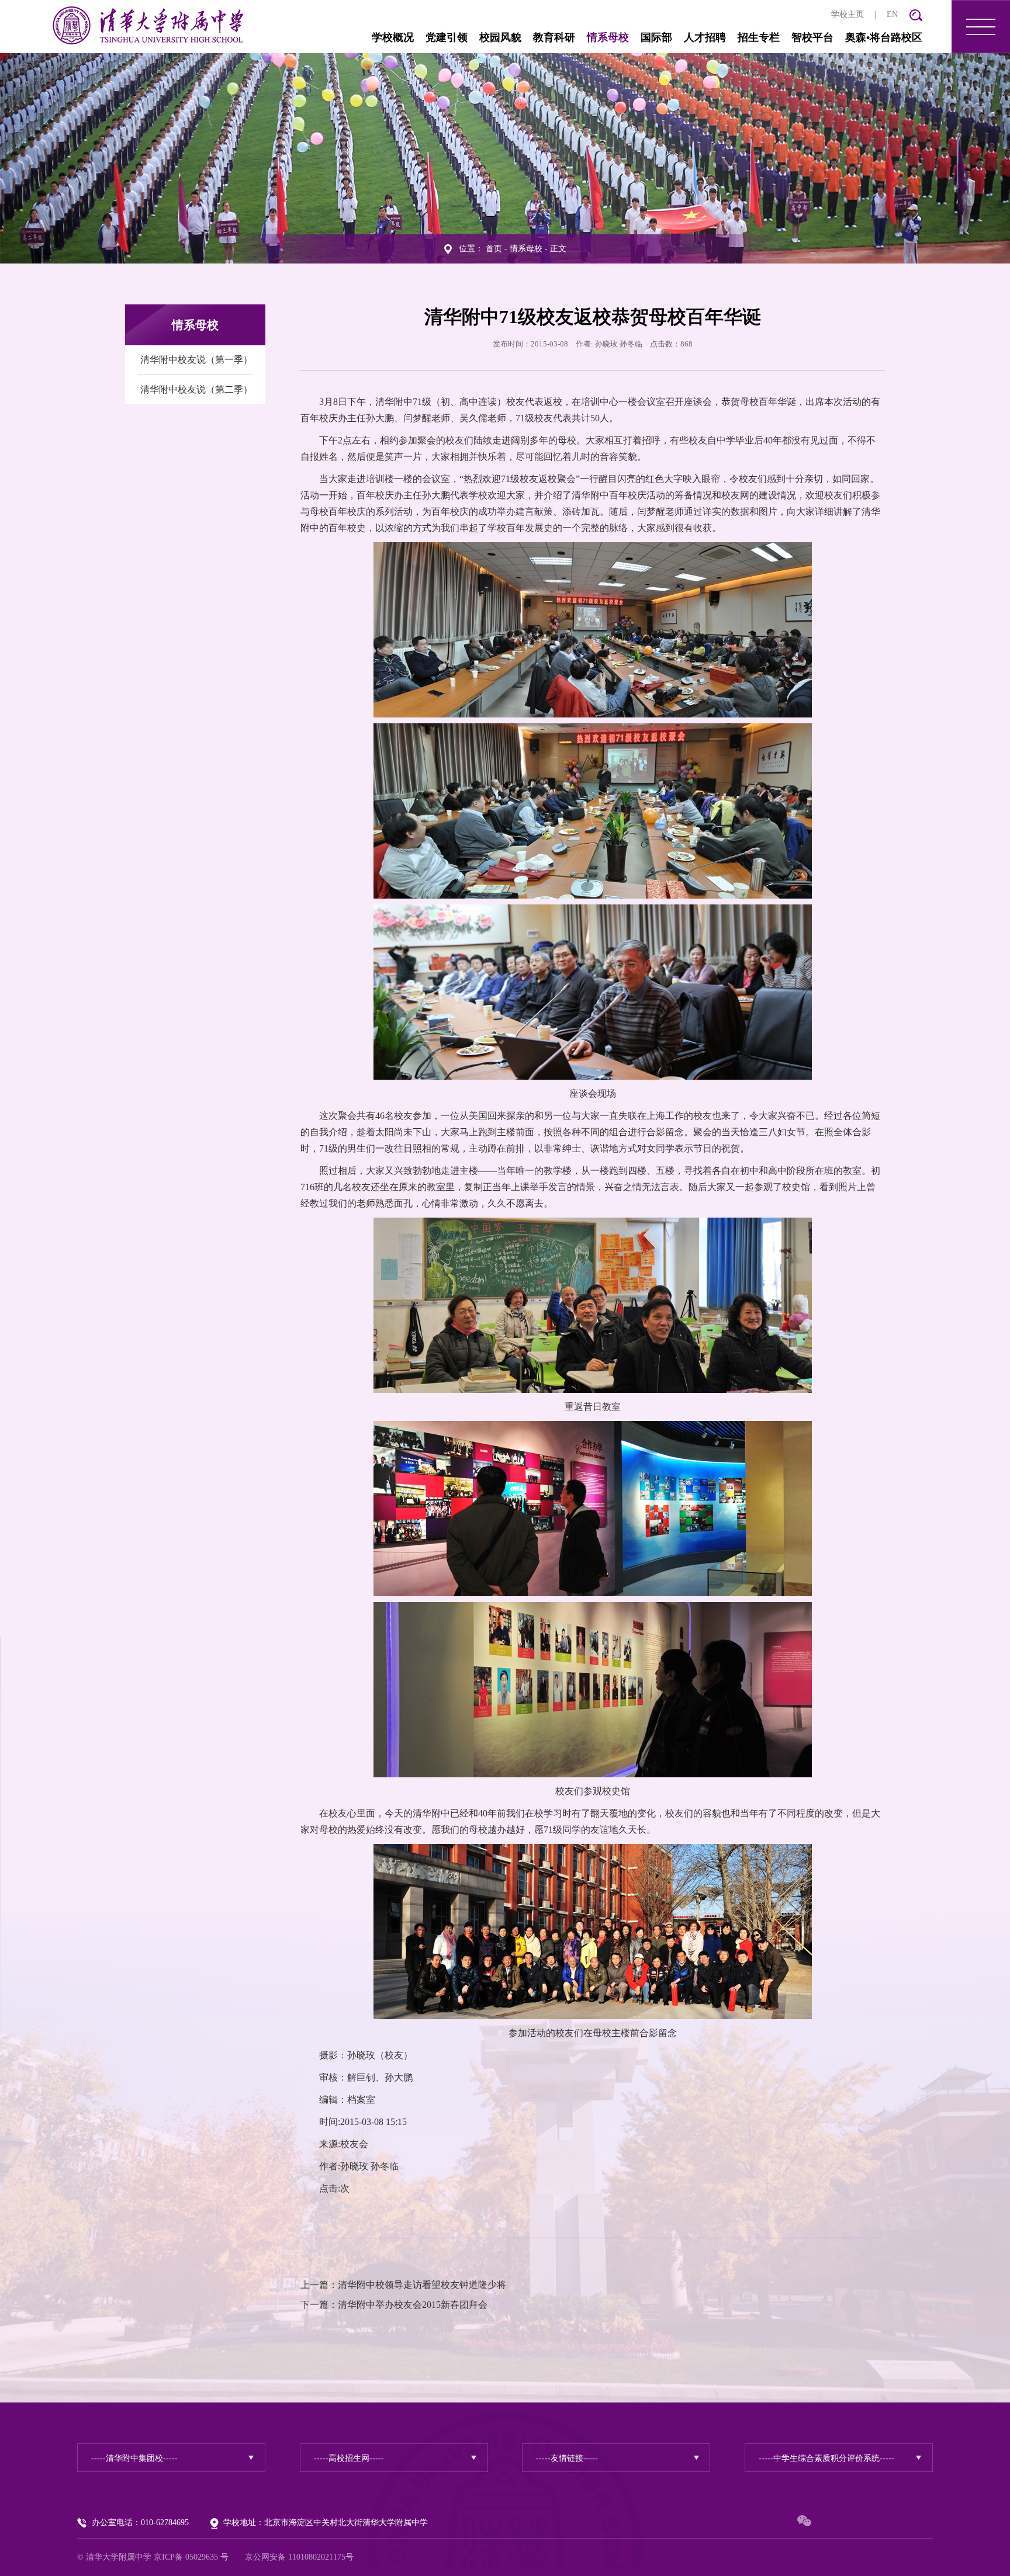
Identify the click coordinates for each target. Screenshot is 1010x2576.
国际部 (656, 37)
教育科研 (554, 37)
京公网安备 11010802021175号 (299, 2557)
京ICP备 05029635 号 (191, 2557)
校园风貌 (500, 37)
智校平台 (812, 37)
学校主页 (848, 14)
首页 (494, 249)
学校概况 (393, 37)
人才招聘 (705, 37)
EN (892, 14)
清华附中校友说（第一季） (196, 360)
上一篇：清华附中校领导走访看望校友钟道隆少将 (403, 2285)
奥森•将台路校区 (884, 37)
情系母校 (608, 37)
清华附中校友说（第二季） (196, 389)
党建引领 (447, 37)
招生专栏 (759, 37)
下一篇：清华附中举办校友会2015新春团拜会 (394, 2305)
